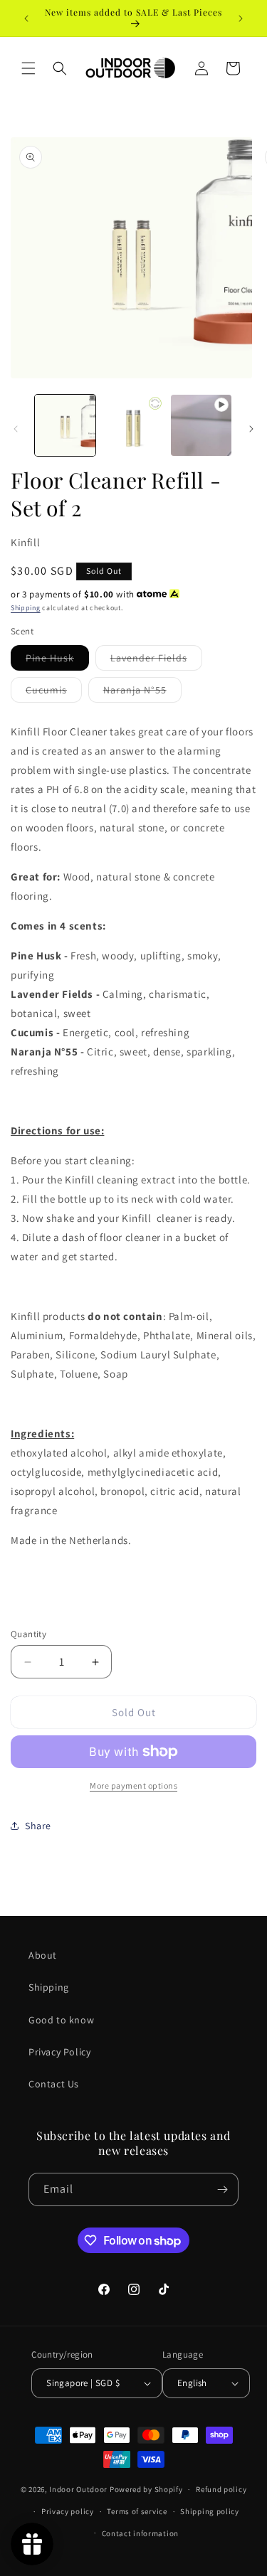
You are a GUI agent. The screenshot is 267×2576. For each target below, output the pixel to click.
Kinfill (25, 542)
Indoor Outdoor (79, 2489)
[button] (28, 68)
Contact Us (54, 2084)
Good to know (61, 2020)
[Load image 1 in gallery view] (65, 425)
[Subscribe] (222, 2189)
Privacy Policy (59, 2052)
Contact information (140, 2533)
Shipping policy (210, 2511)
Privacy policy (68, 2511)
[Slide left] (16, 429)
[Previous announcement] (26, 18)
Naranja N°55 (142, 693)
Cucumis (54, 693)
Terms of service (137, 2511)
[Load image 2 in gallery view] (133, 425)
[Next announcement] (241, 18)
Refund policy (221, 2489)
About (43, 1955)
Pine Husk (57, 661)
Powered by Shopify (146, 2489)
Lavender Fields (156, 661)
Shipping (26, 608)
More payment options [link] (133, 1785)
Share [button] (38, 1826)
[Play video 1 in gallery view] (201, 425)
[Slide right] (251, 429)
